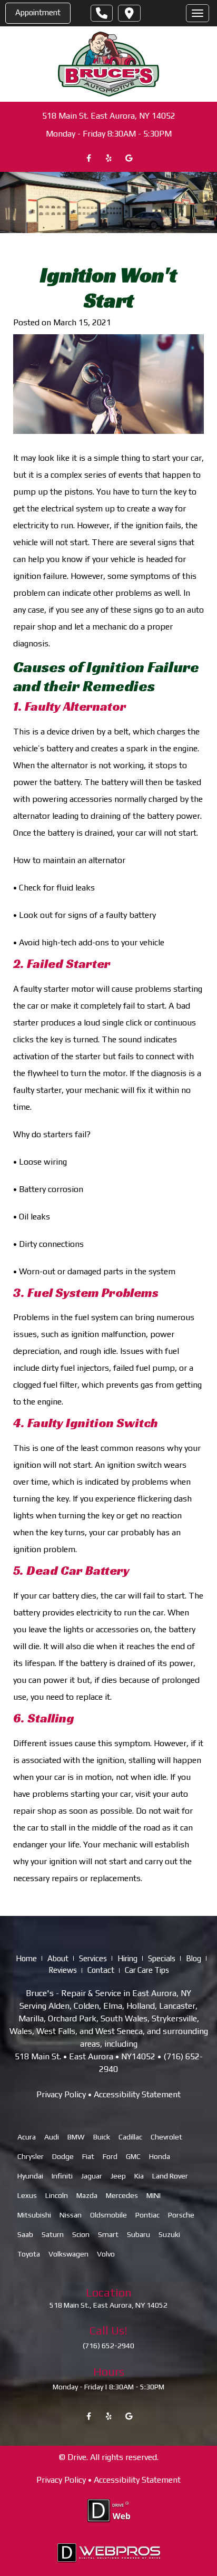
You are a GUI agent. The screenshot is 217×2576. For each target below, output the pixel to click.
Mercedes (122, 2195)
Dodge (63, 2156)
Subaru (139, 2234)
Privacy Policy (61, 2094)
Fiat (88, 2156)
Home (26, 1958)
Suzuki (169, 2234)
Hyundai (30, 2176)
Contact (101, 1970)
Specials (162, 1958)
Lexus (27, 2195)
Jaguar (92, 2176)
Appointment (38, 12)
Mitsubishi (34, 2215)
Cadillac (130, 2137)
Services (93, 1958)
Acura (27, 2137)
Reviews (63, 1970)
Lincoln (57, 2195)
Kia (139, 2176)
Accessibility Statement (137, 2094)
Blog (194, 1958)
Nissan (71, 2215)
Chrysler (31, 2156)
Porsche (181, 2215)
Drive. (78, 2457)
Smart (108, 2234)
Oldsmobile (108, 2215)
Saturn (53, 2234)
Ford (110, 2156)
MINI (154, 2195)
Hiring (127, 1958)
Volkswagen (68, 2254)
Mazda (87, 2195)
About (58, 1958)
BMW (76, 2137)
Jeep (118, 2176)
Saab (25, 2234)
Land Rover (170, 2176)
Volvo (106, 2254)
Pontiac (147, 2215)
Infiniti (62, 2176)
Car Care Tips (147, 1970)
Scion (81, 2234)
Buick (102, 2137)
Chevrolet (166, 2137)
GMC (133, 2156)
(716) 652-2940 (108, 2346)
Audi (52, 2137)
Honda (160, 2156)
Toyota (29, 2254)
